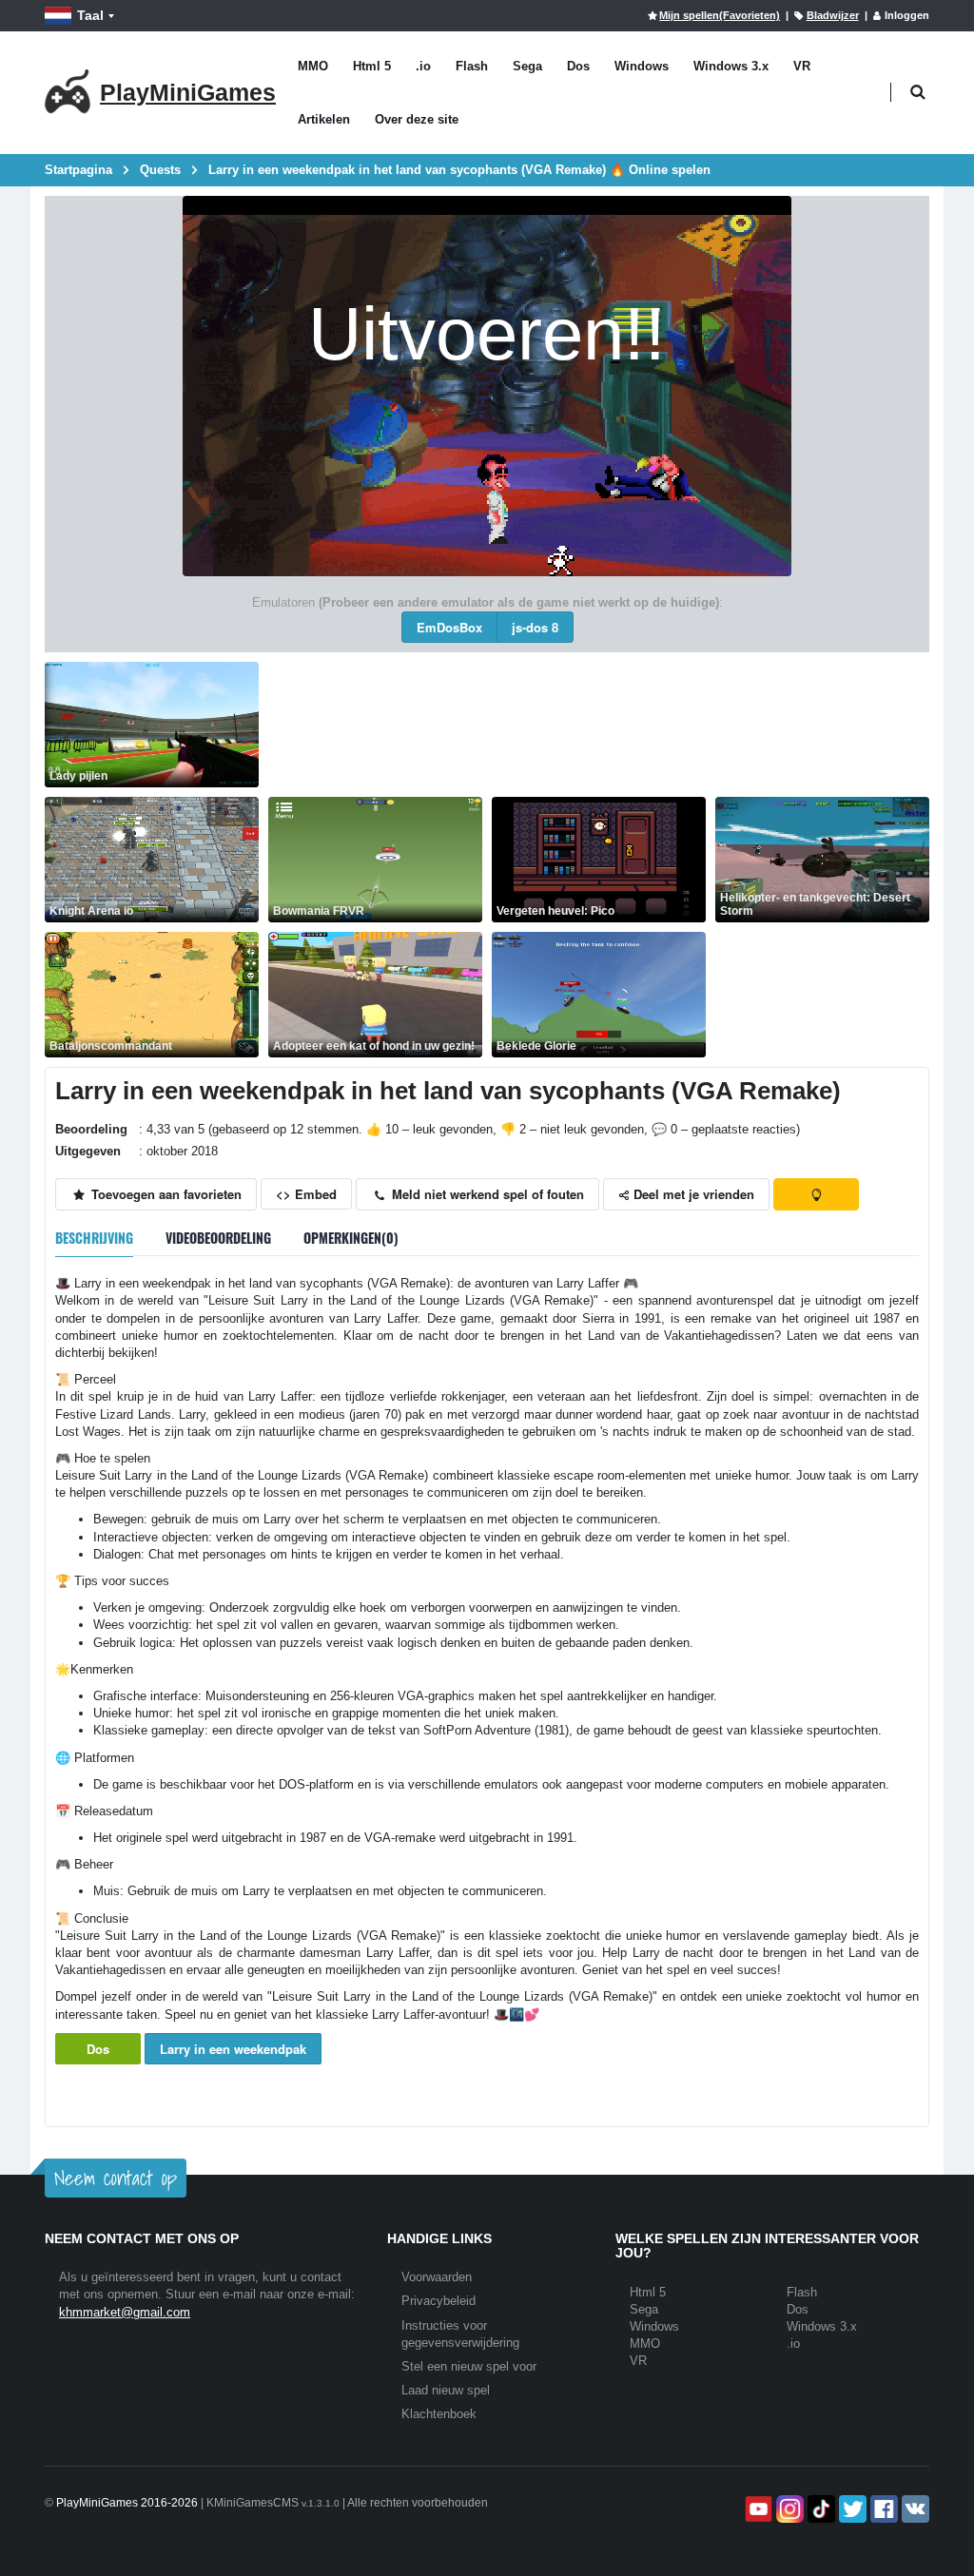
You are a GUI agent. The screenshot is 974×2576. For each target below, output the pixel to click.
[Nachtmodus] (816, 1194)
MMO (313, 66)
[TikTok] (819, 2509)
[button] (917, 93)
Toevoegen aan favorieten (165, 1194)
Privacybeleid (438, 2301)
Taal (90, 15)
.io (423, 66)
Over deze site (417, 119)
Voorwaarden (437, 2277)
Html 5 (372, 66)
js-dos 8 (535, 627)
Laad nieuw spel (446, 2390)
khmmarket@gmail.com (125, 2312)
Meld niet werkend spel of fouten (486, 1194)
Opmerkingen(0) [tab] (351, 1238)
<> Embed (306, 1194)
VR (802, 66)
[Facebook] (882, 2509)
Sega (527, 66)
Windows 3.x (731, 66)
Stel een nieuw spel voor (469, 2366)
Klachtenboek (439, 2414)
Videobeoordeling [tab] (218, 1238)
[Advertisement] (614, 705)
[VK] (914, 2509)
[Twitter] (851, 2509)
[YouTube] (757, 2509)
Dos (578, 66)
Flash (472, 66)
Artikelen (324, 119)
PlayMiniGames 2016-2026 (127, 2503)
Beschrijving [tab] (94, 1238)
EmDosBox (449, 627)
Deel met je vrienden (692, 1194)
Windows (642, 66)
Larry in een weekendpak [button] (233, 2049)
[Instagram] (788, 2509)
